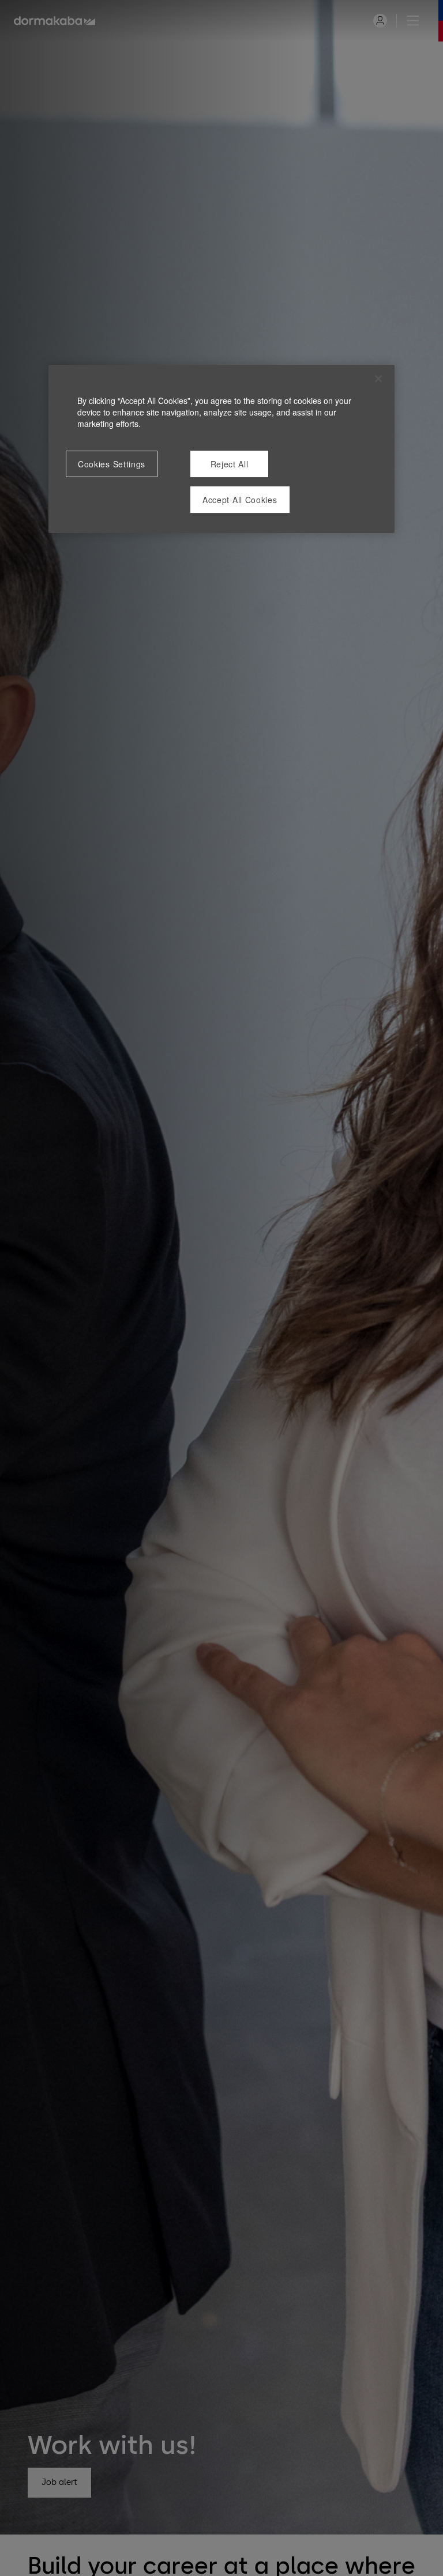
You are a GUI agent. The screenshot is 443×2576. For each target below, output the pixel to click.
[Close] (378, 379)
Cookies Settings (112, 464)
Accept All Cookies (240, 500)
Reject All (230, 464)
